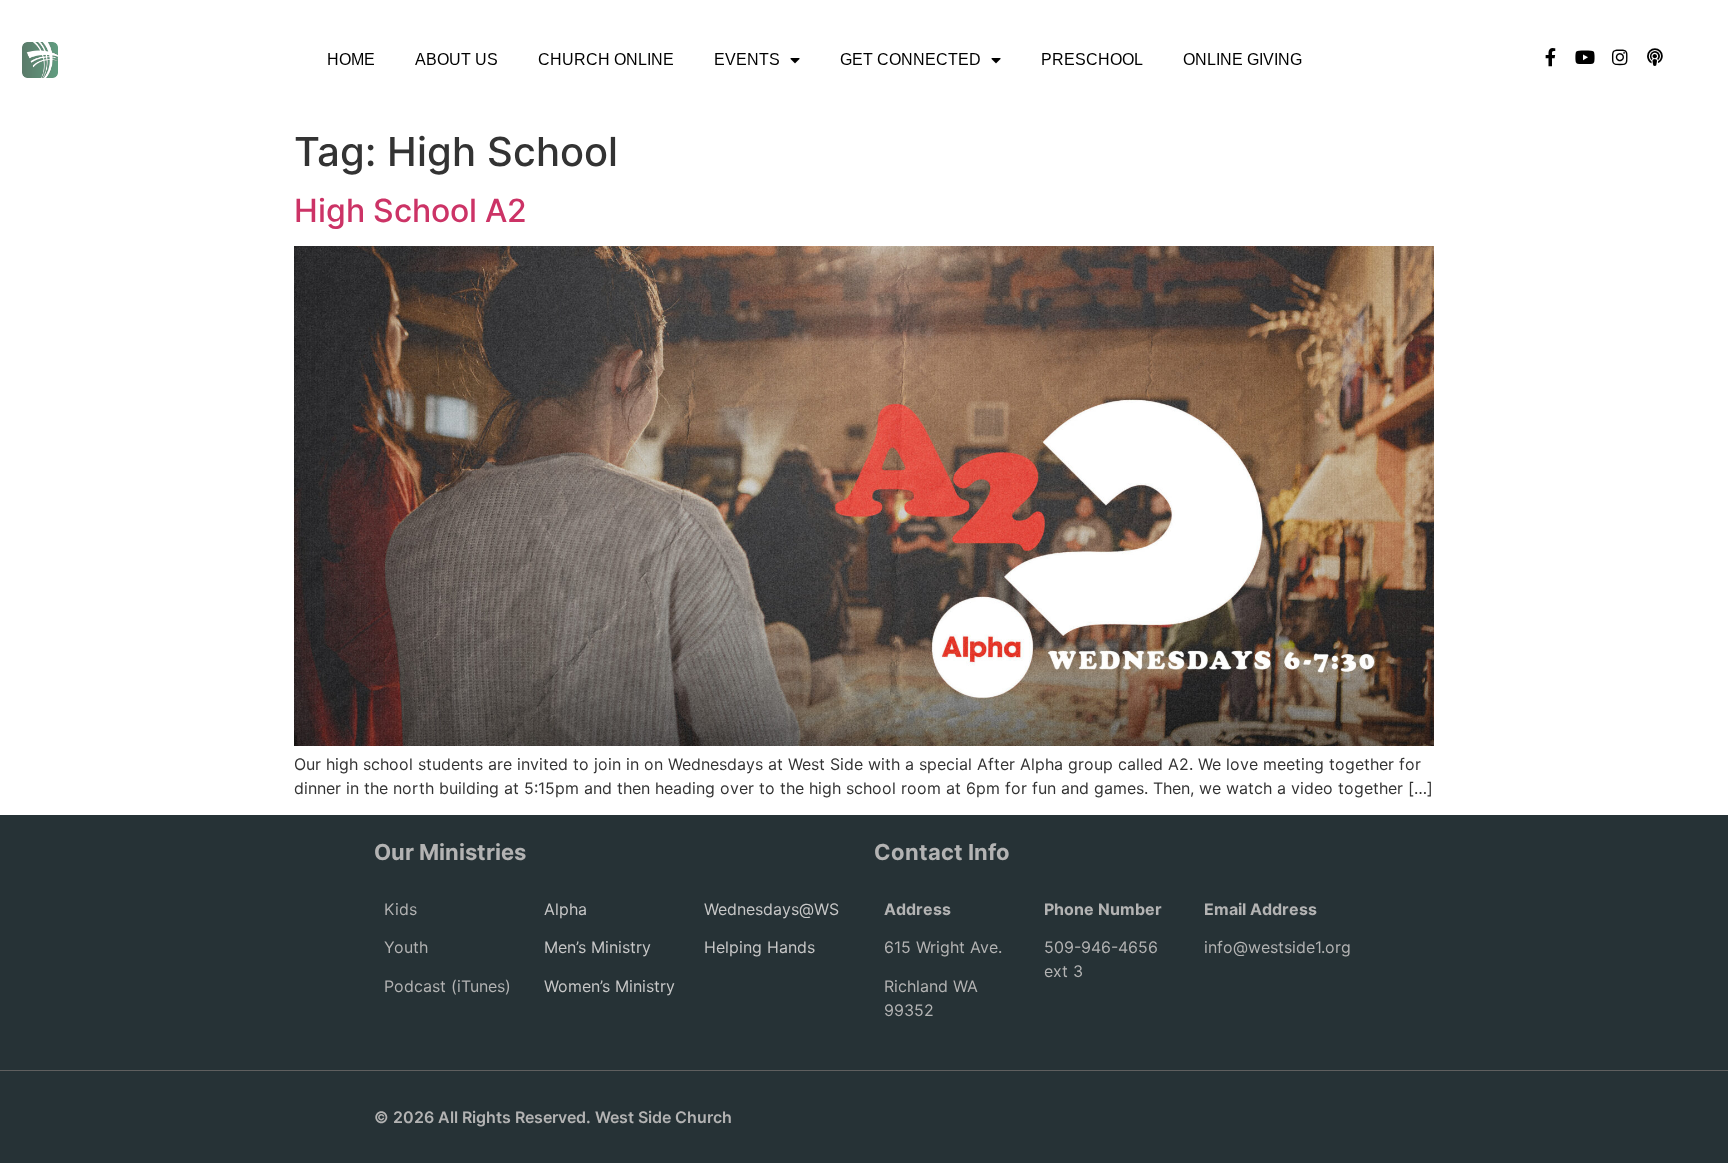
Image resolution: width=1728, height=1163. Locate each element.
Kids (400, 909)
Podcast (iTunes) (447, 986)
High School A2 (410, 210)
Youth (406, 947)
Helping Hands (759, 947)
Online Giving (1242, 59)
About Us (456, 59)
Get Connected (910, 59)
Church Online (606, 59)
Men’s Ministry (597, 947)
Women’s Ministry (609, 986)
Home (351, 59)
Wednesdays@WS (771, 909)
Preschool (1092, 59)
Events (747, 59)
